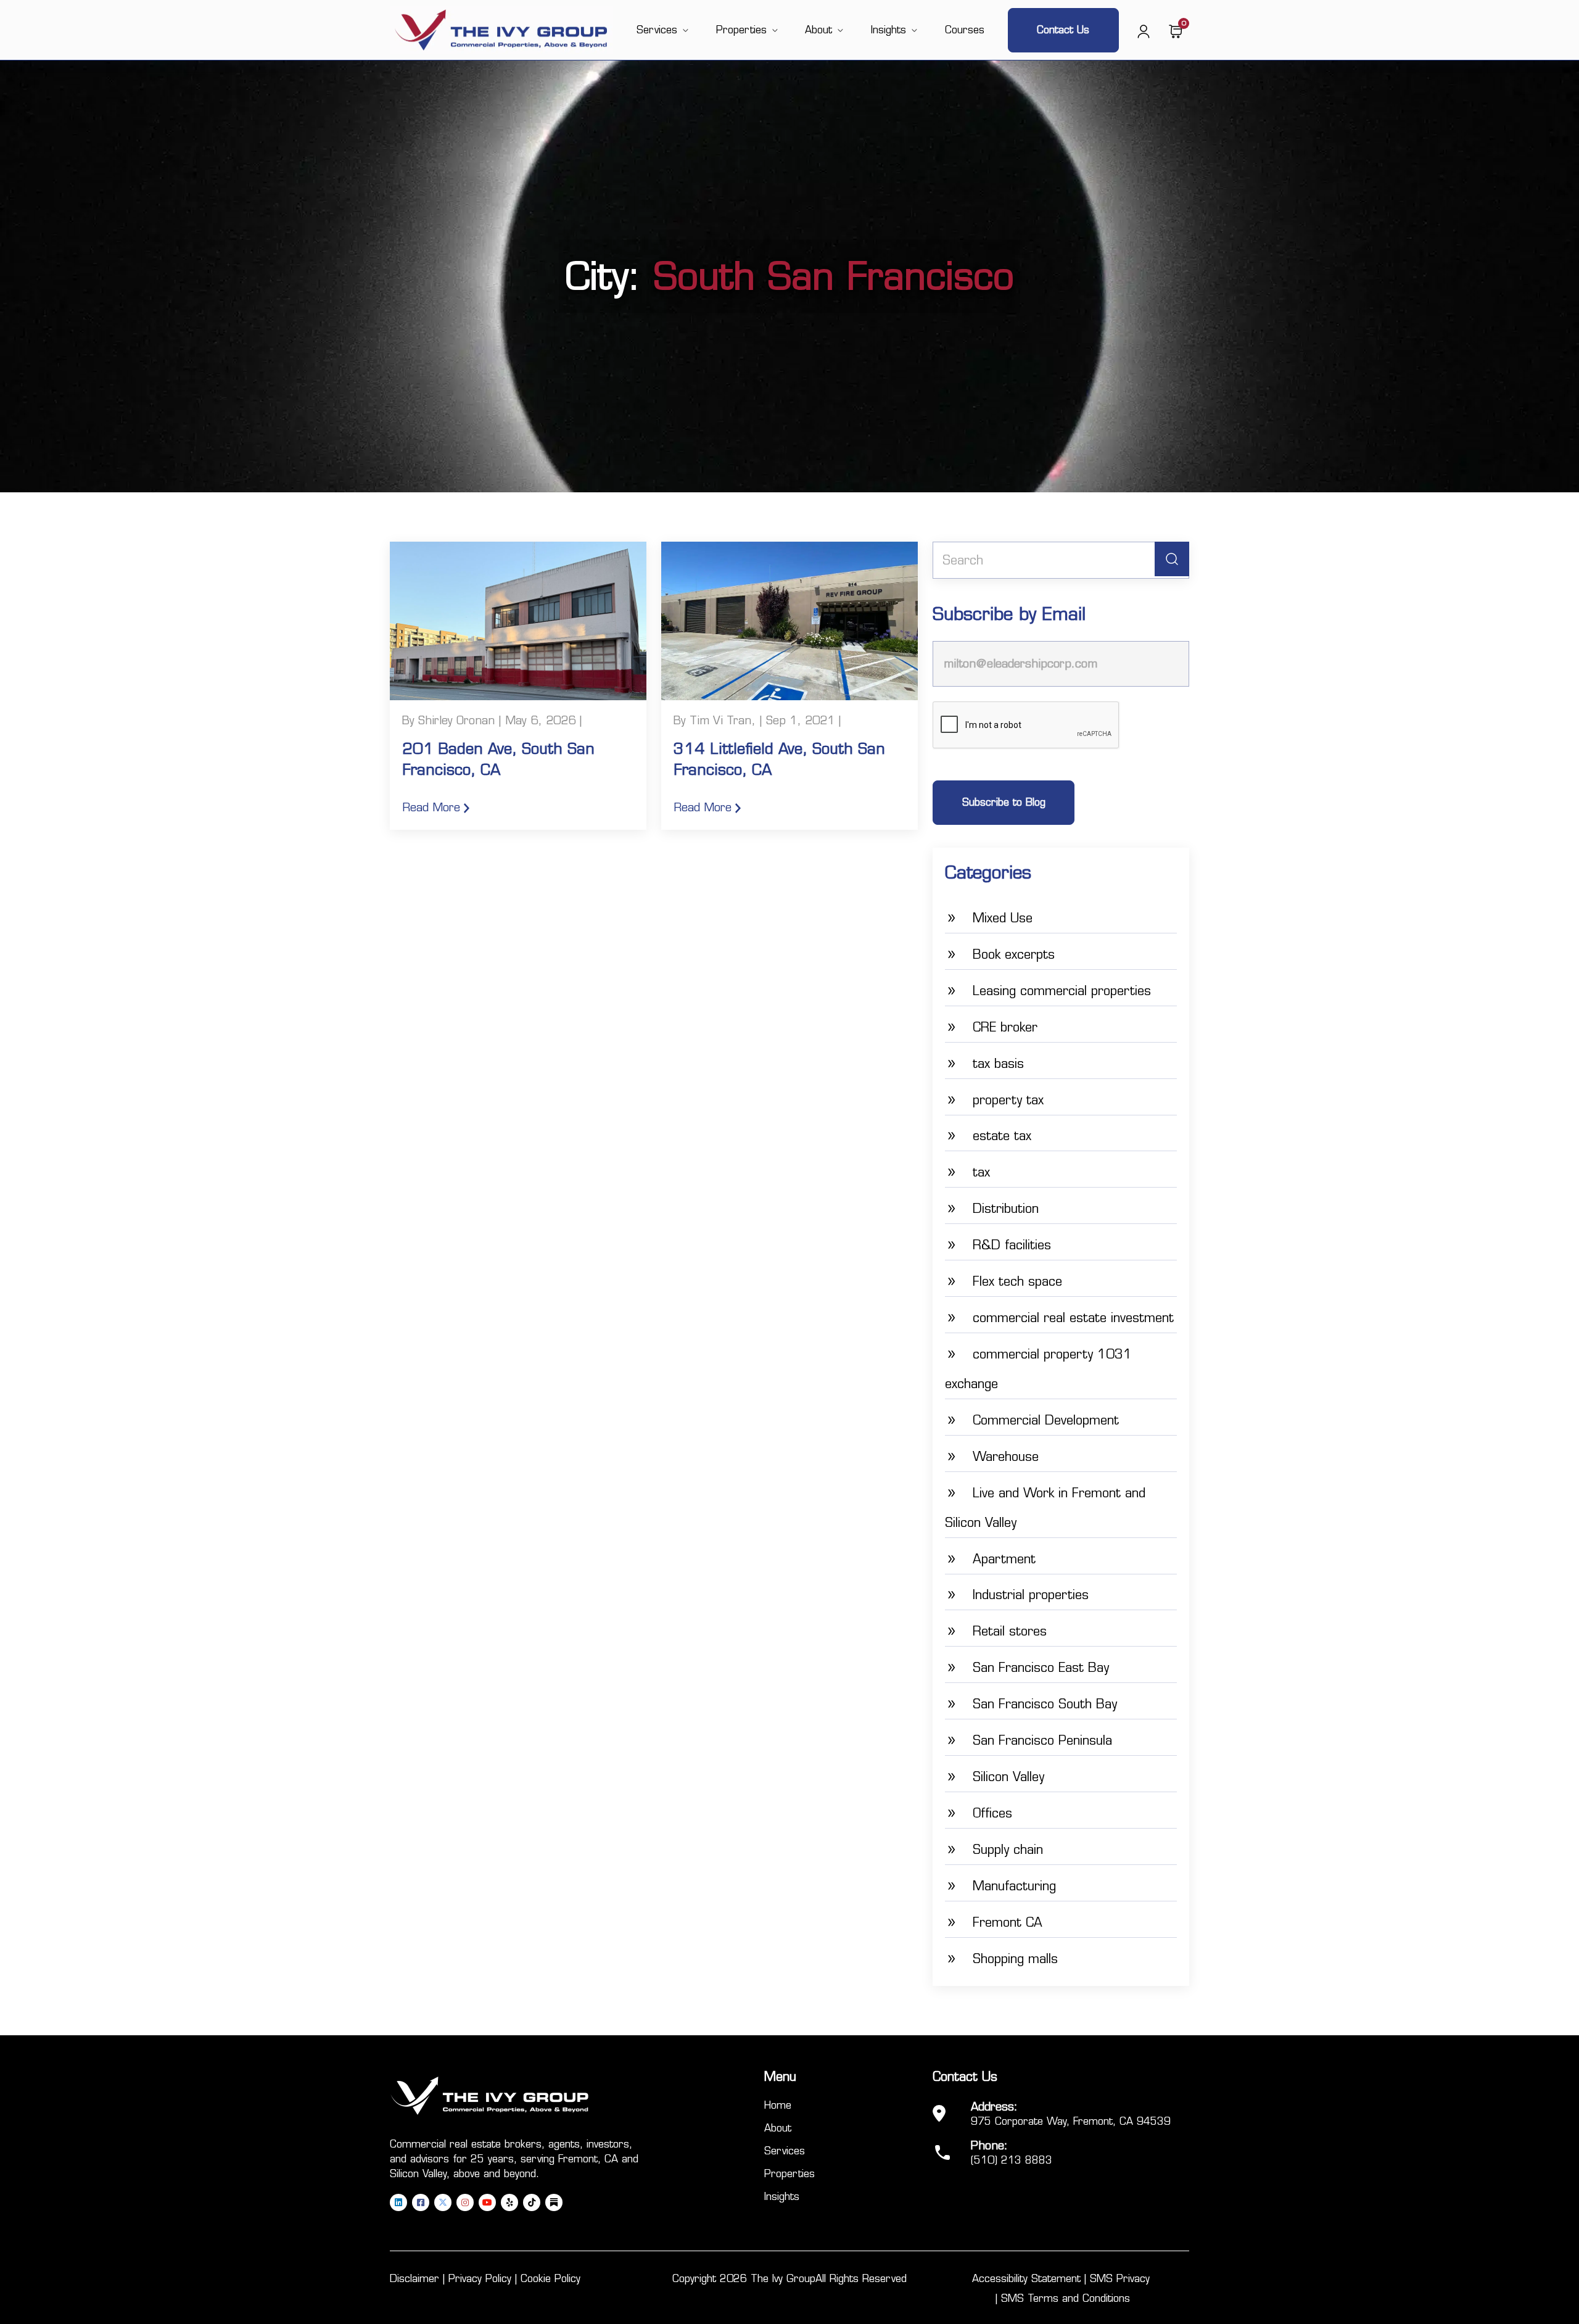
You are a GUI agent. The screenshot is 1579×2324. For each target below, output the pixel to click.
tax (981, 1172)
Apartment (1004, 1559)
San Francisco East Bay (1041, 1668)
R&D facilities (1012, 1245)
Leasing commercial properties (1062, 991)
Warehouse (1006, 1457)
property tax (1008, 1100)
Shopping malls (1015, 1959)
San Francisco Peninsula (1042, 1740)
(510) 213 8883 (1012, 2160)
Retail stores (1010, 1631)
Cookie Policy (550, 2279)
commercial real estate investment (1073, 1318)
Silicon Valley (1008, 1777)
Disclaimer (414, 2279)
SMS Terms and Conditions (1066, 2298)
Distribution (1006, 1209)
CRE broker (1005, 1027)
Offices (992, 1813)
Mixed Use (1003, 918)
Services (657, 30)
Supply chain (1008, 1850)
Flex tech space (1017, 1281)
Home (778, 2105)
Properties (741, 30)
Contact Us (1063, 30)
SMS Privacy (1120, 2279)
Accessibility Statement (1026, 2279)
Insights (888, 30)
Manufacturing (1014, 1886)
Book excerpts (1014, 954)
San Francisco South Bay (1045, 1704)
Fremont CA (1008, 1922)
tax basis (998, 1064)
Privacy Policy (480, 2279)
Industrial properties (1031, 1595)
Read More (433, 808)
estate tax (1002, 1136)
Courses (965, 30)
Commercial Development (1046, 1420)
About (818, 30)
